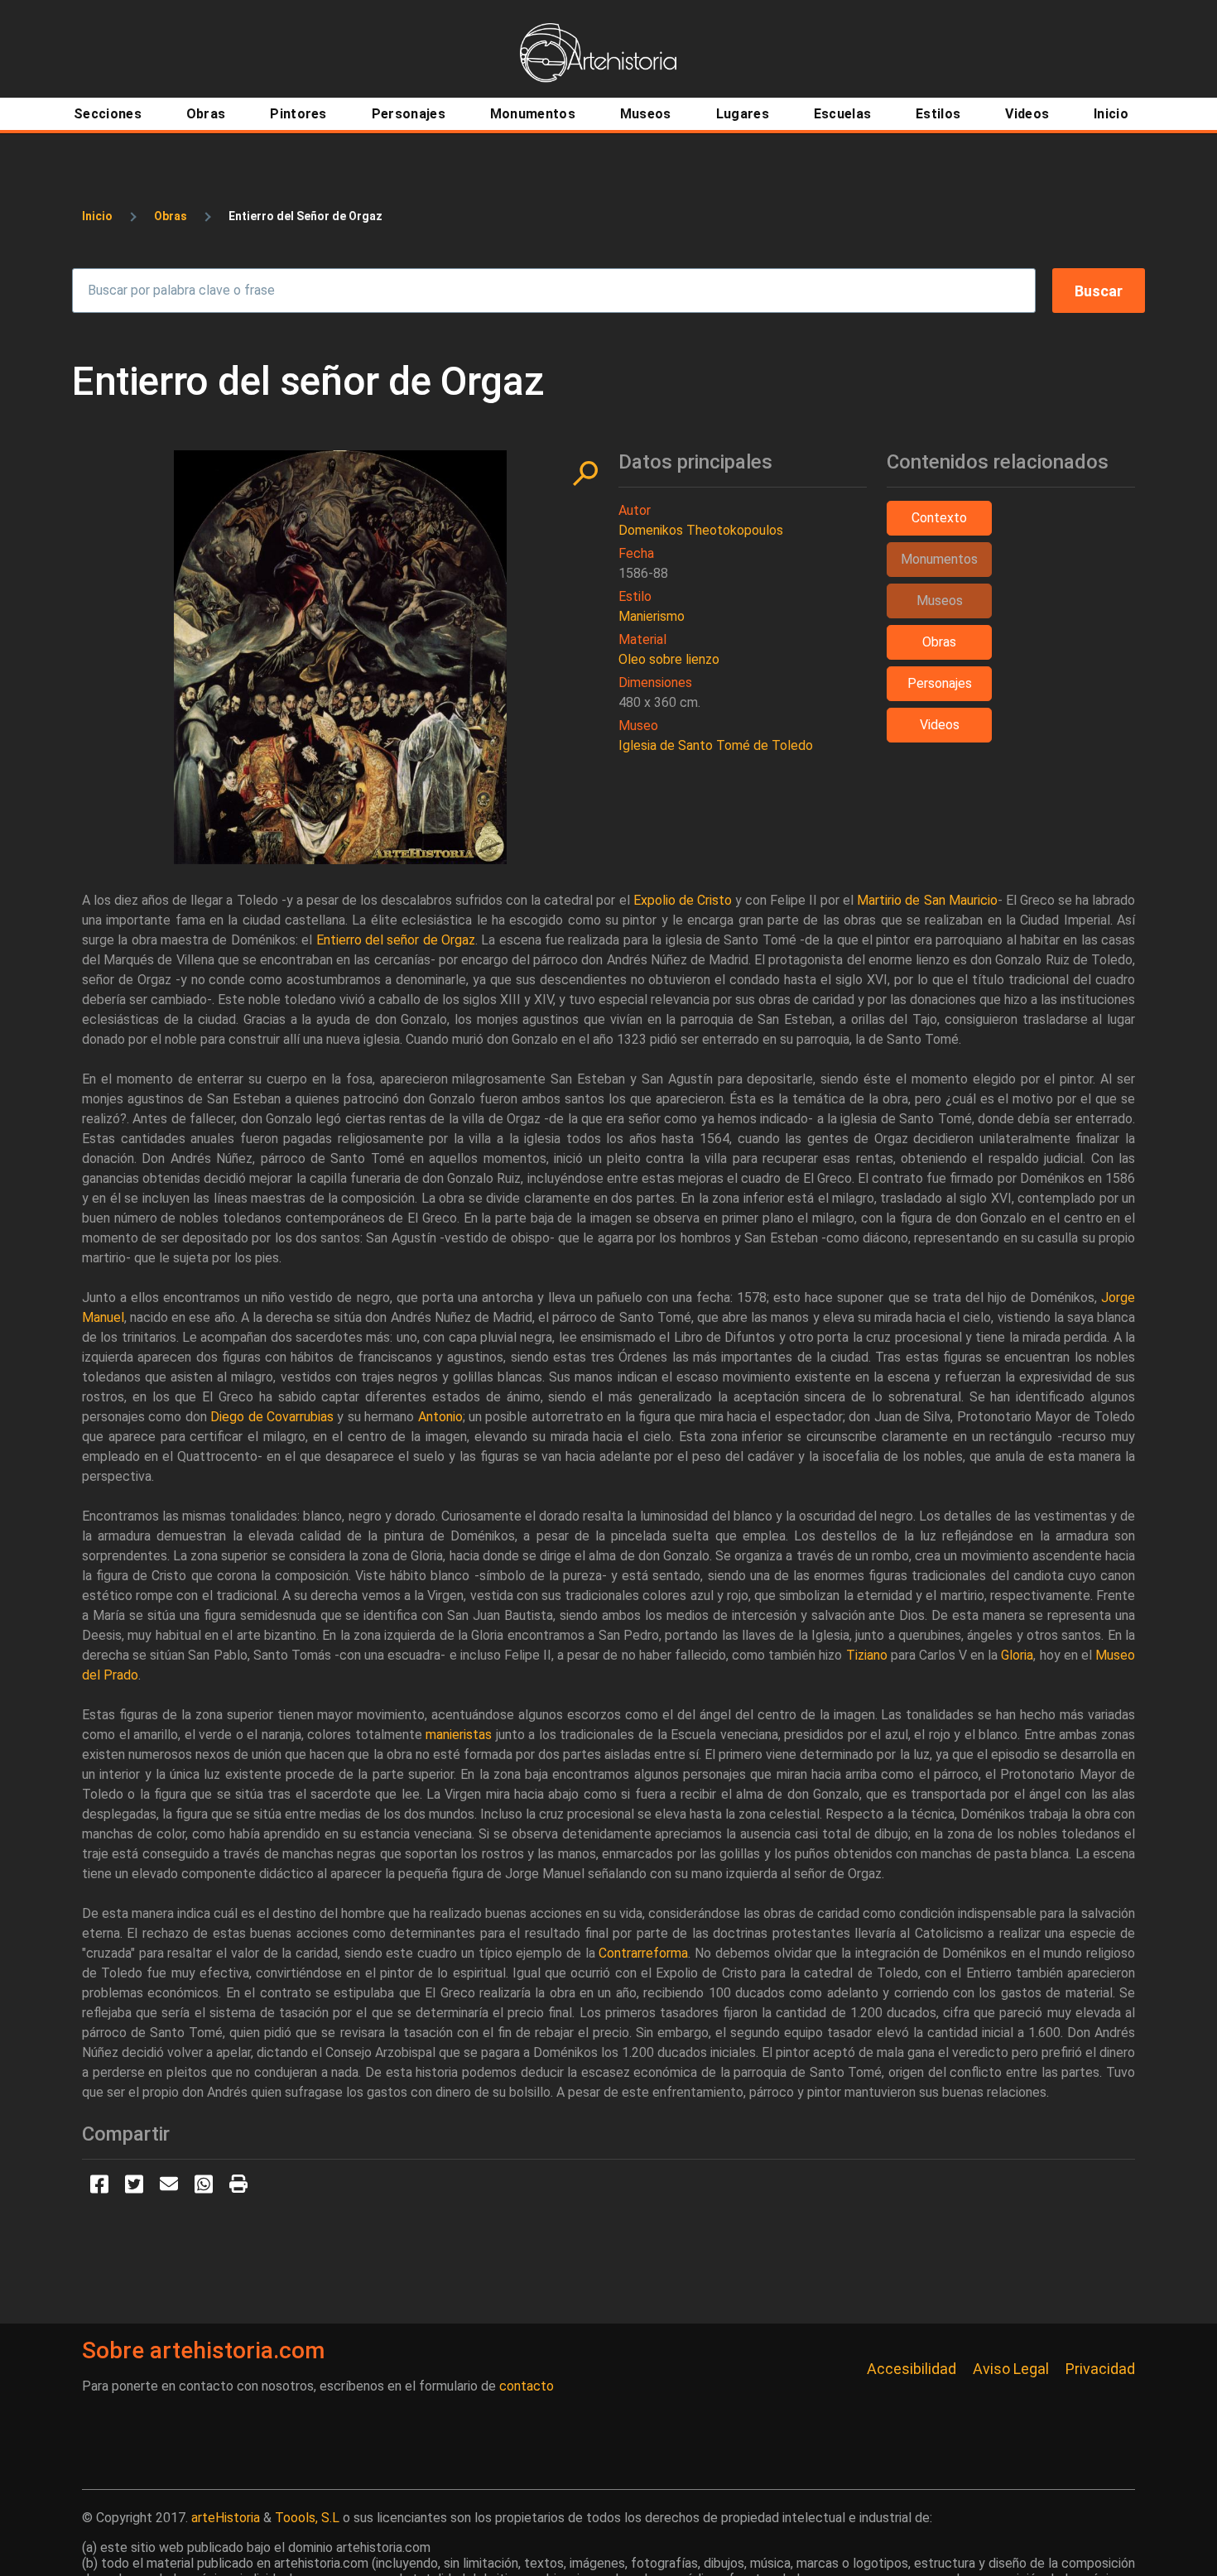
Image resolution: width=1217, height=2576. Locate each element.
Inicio (97, 216)
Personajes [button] (940, 683)
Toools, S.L (307, 2518)
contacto (527, 2386)
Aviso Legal (1011, 2369)
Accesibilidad (912, 2369)
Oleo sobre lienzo (669, 659)
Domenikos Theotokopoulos (701, 530)
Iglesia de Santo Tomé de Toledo (716, 745)
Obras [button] (939, 642)
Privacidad (1100, 2369)
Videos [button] (940, 725)
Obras (171, 216)
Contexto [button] (939, 518)
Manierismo (652, 616)
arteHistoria (226, 2518)
